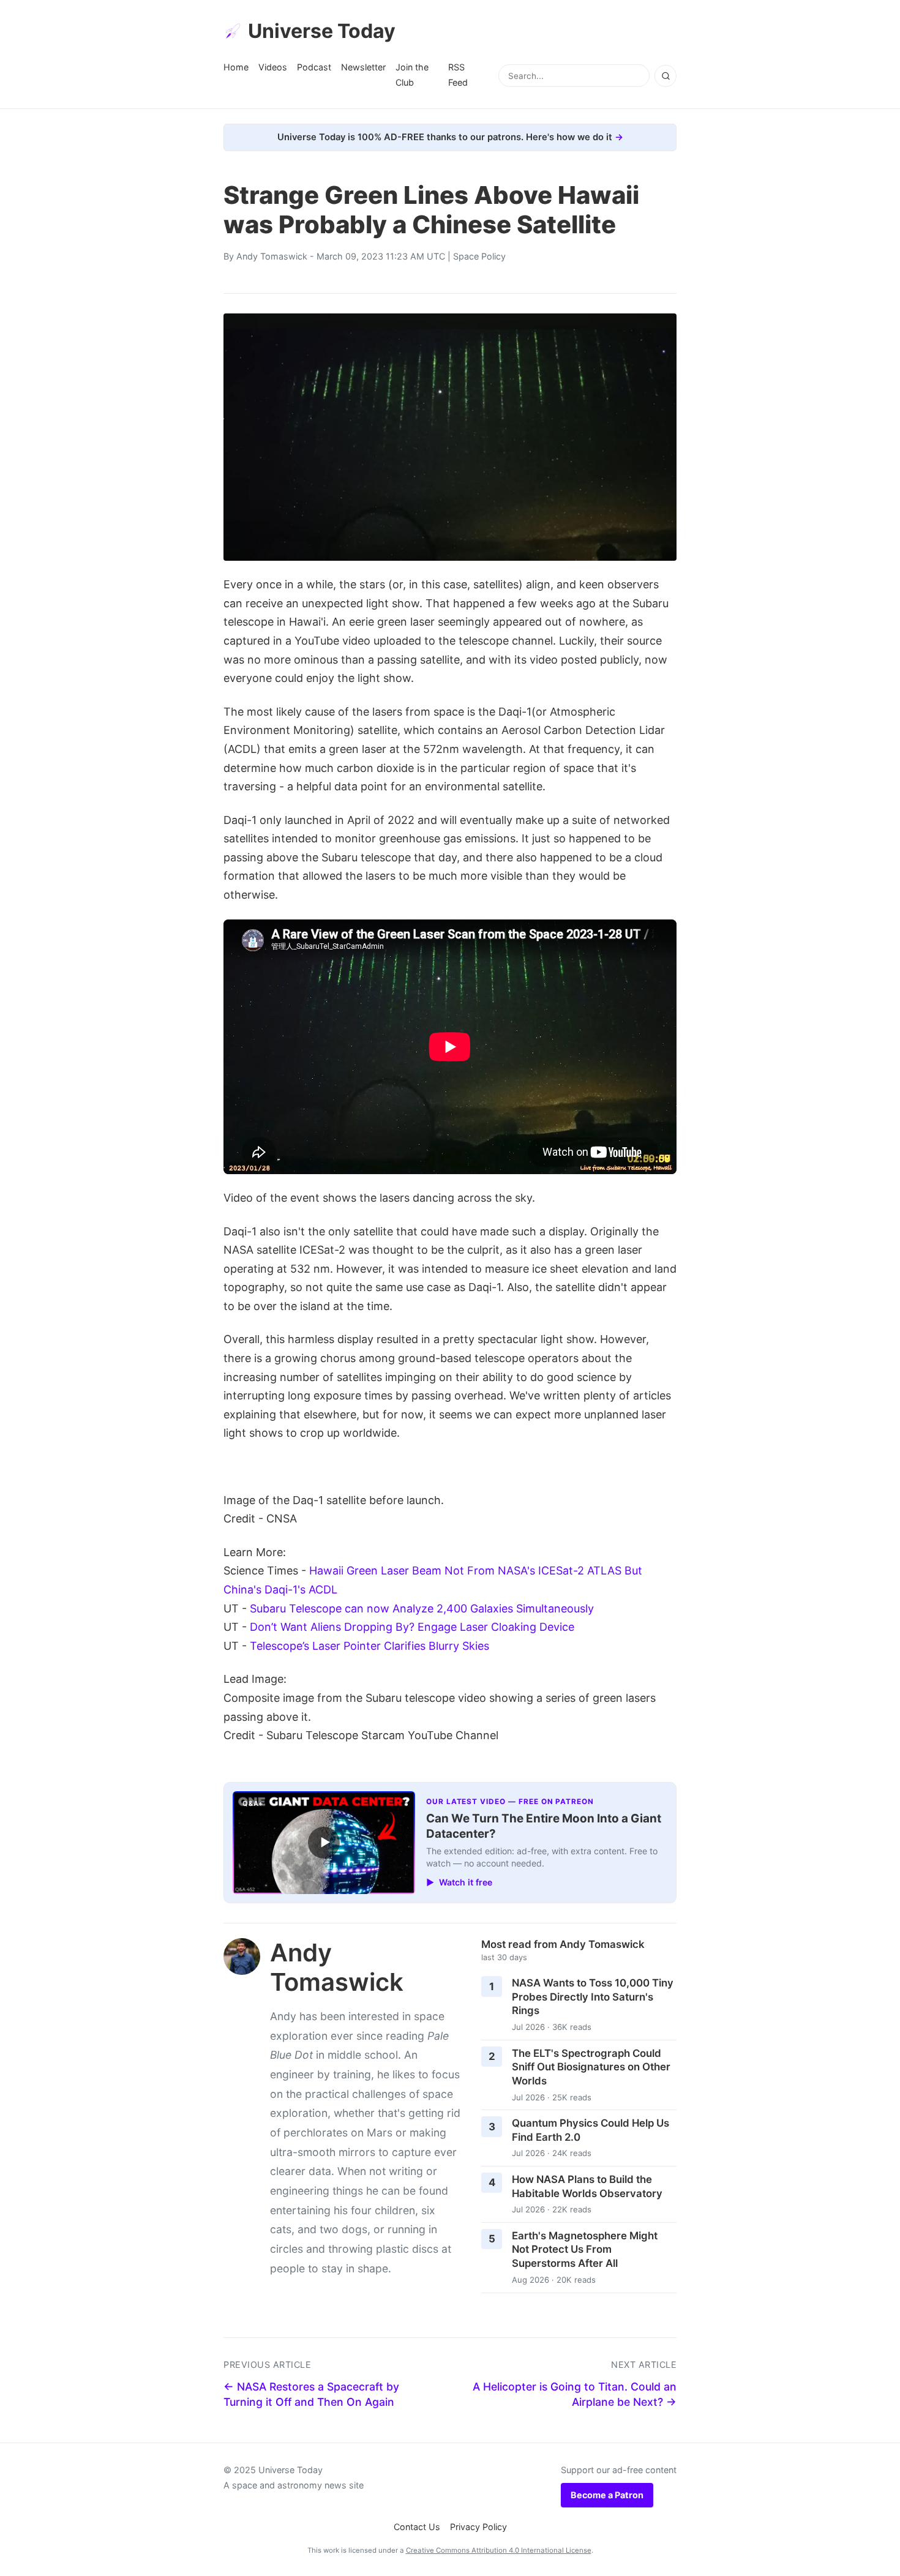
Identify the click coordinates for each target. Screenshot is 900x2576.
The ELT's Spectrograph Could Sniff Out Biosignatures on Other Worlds (591, 2067)
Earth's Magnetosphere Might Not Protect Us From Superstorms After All (585, 2249)
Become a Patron (607, 2495)
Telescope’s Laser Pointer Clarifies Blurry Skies (369, 1646)
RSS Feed (458, 74)
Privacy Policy (478, 2527)
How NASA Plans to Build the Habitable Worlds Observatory (587, 2186)
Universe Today (322, 31)
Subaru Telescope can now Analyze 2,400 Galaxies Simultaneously (422, 1608)
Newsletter (363, 67)
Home (236, 67)
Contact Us (417, 2527)
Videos (273, 67)
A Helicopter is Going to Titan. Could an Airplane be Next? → (575, 2394)
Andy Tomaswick (272, 256)
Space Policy (479, 256)
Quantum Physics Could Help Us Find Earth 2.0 (591, 2130)
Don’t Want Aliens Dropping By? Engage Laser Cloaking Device (412, 1627)
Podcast (314, 67)
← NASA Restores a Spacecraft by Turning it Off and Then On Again (311, 2394)
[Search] (666, 76)
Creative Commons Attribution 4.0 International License (499, 2550)
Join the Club (412, 74)
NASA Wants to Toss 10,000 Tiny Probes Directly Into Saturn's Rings (593, 1997)
